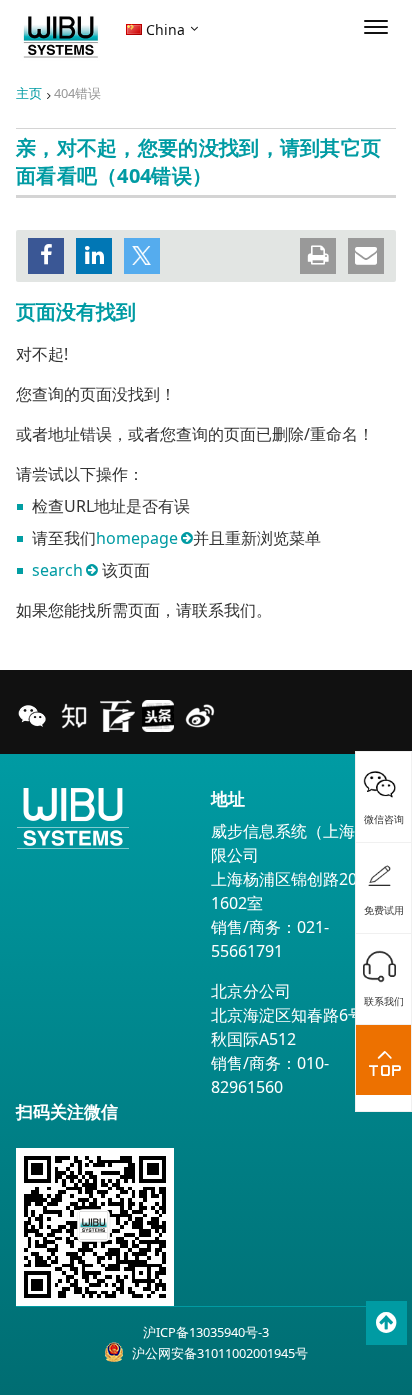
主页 (29, 93)
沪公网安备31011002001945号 (220, 1353)
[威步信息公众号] (32, 716)
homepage (137, 538)
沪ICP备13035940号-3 (206, 1332)
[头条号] (158, 716)
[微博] (200, 716)
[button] (46, 256)
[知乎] (74, 716)
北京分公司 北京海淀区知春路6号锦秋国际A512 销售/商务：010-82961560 (295, 1039)
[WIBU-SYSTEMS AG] (61, 37)
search (57, 570)
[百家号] (116, 716)
